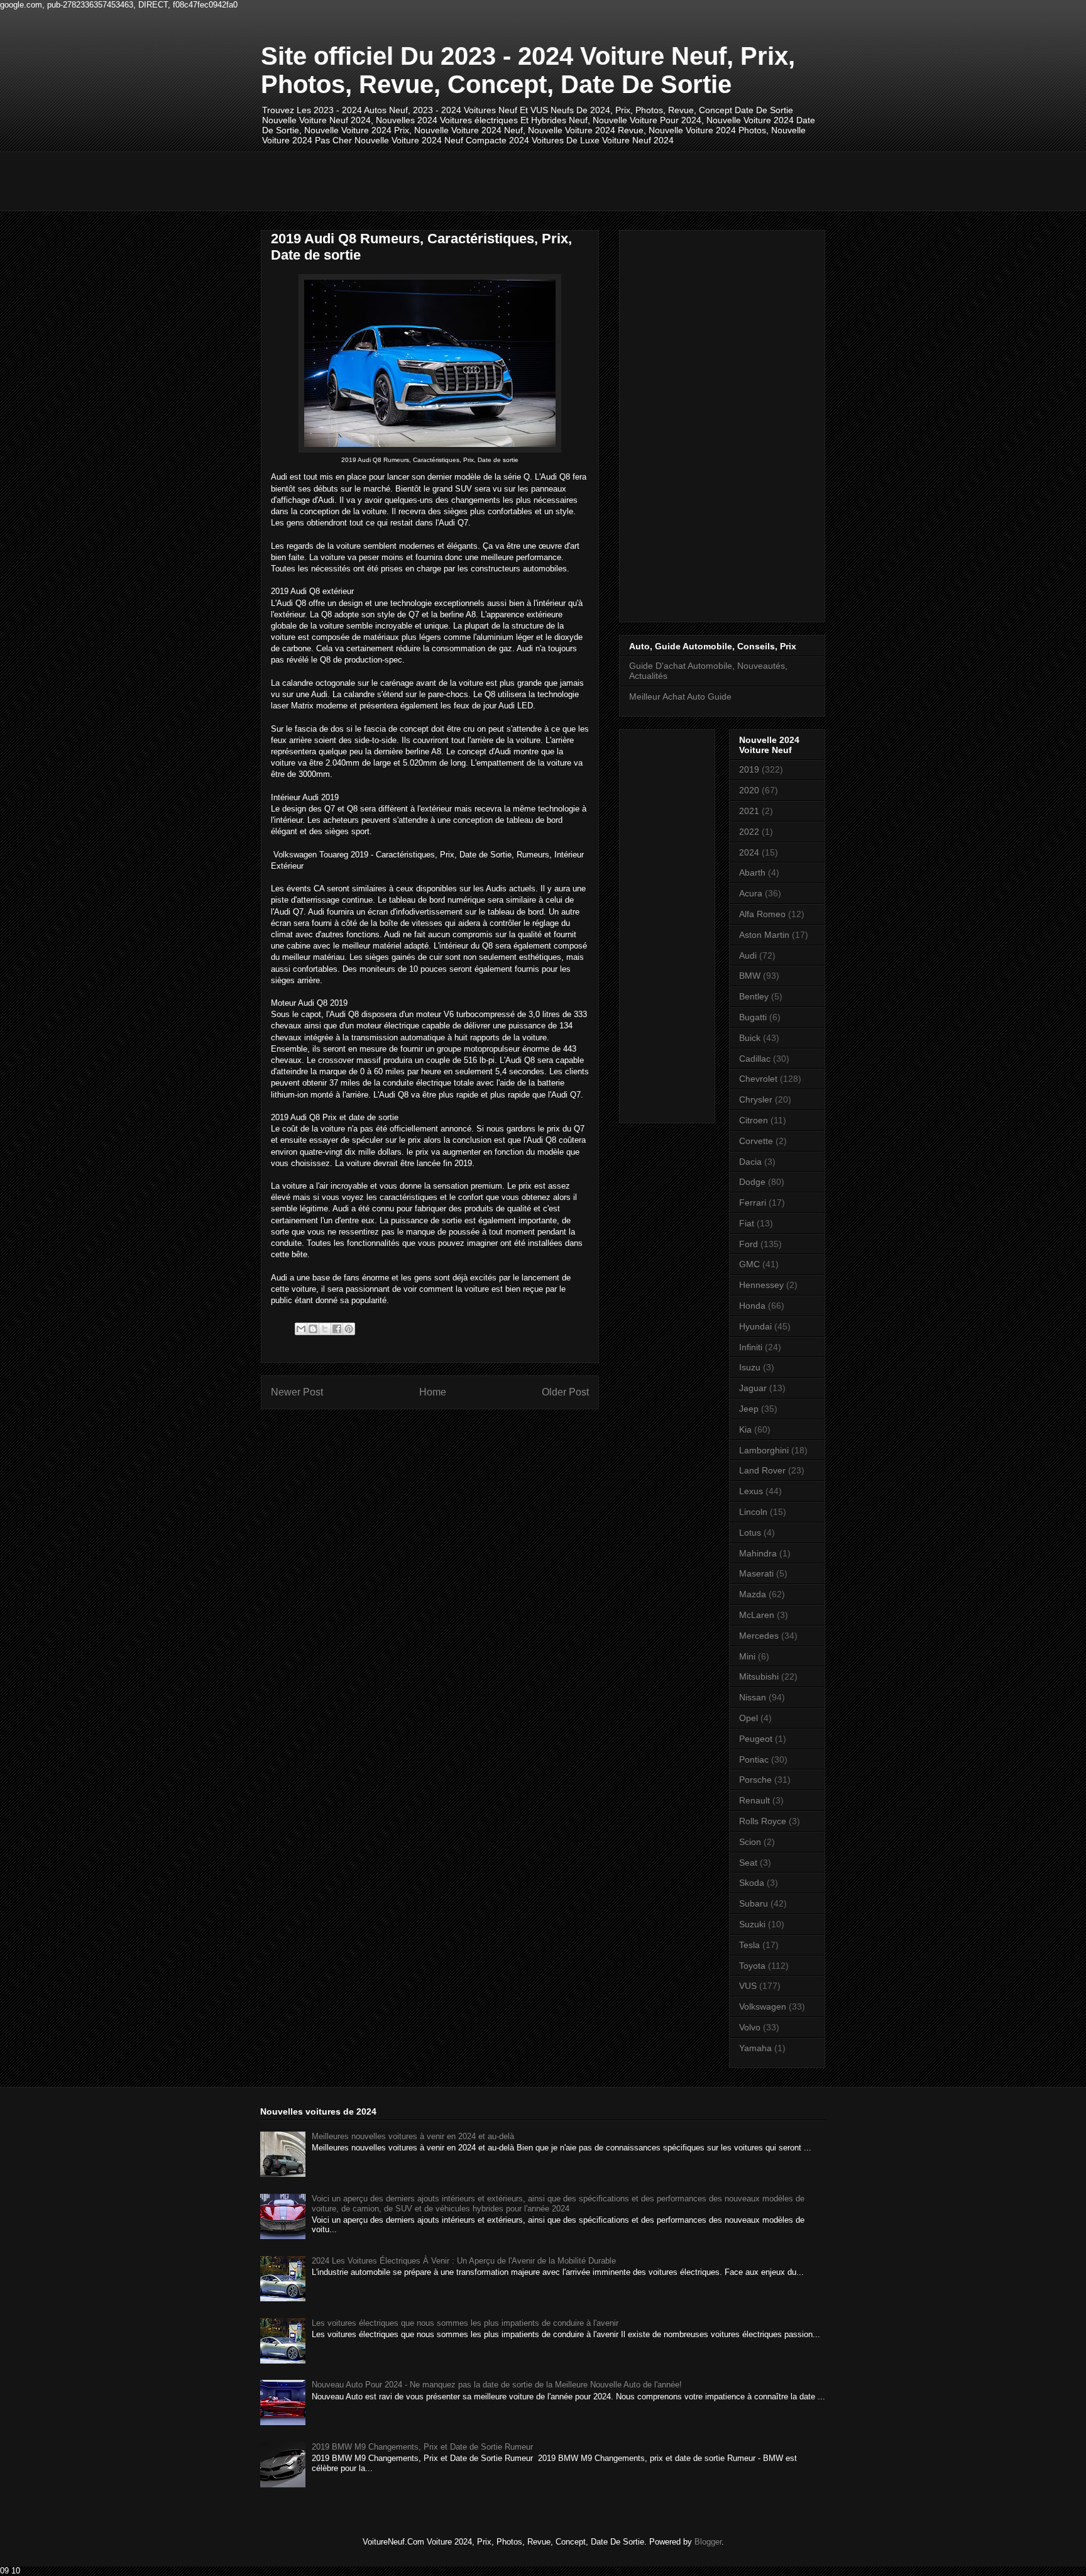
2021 (749, 811)
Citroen (754, 1120)
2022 (749, 832)
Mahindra (758, 1553)
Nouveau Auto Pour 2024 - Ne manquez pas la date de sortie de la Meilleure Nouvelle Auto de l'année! (497, 2385)
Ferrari (753, 1203)
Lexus (751, 1491)
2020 (749, 790)
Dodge (752, 1182)
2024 (749, 852)
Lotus (750, 1533)
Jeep (749, 1409)
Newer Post (297, 1392)
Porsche (755, 1780)
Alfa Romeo (762, 914)
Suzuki (752, 1924)
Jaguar (753, 1388)
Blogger (708, 2542)
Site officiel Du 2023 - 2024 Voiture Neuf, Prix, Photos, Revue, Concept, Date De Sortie (528, 70)
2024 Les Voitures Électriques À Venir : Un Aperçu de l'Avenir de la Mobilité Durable (464, 2261)
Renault (754, 1800)
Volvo (750, 2027)
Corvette (756, 1141)
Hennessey (761, 1285)
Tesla (749, 1945)
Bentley (754, 996)
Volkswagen (763, 2006)
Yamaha (755, 2048)
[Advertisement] (490, 180)
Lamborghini (764, 1450)
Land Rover (762, 1470)
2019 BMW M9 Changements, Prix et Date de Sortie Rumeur (422, 2447)
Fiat (747, 1223)
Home (433, 1392)
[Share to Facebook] (337, 1329)
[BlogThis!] (313, 1329)
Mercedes (759, 1636)
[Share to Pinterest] (349, 1329)
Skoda (752, 1883)
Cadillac (755, 1059)
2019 (749, 769)
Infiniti (751, 1347)
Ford (749, 1244)
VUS (748, 1986)
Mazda (753, 1594)
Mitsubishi (759, 1676)
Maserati (756, 1573)
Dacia (750, 1162)
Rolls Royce (763, 1821)
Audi (748, 955)
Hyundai (755, 1326)
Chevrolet (758, 1079)
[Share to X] (325, 1329)
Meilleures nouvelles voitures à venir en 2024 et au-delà (413, 2136)
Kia (745, 1429)
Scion (750, 1842)
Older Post (565, 1392)
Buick (750, 1038)
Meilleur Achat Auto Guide (680, 696)
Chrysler (756, 1099)
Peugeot (756, 1739)
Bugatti (753, 1017)
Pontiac (754, 1759)
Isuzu (750, 1367)
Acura (751, 893)
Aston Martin (764, 935)
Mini (747, 1656)
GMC (749, 1264)
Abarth (752, 872)
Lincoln (753, 1512)
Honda (752, 1306)
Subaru (754, 1903)
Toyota (752, 1966)
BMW (750, 976)
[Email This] (301, 1329)
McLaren (757, 1615)
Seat (748, 1863)
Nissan (753, 1697)
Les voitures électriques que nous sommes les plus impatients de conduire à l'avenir (465, 2323)
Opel (749, 1718)
